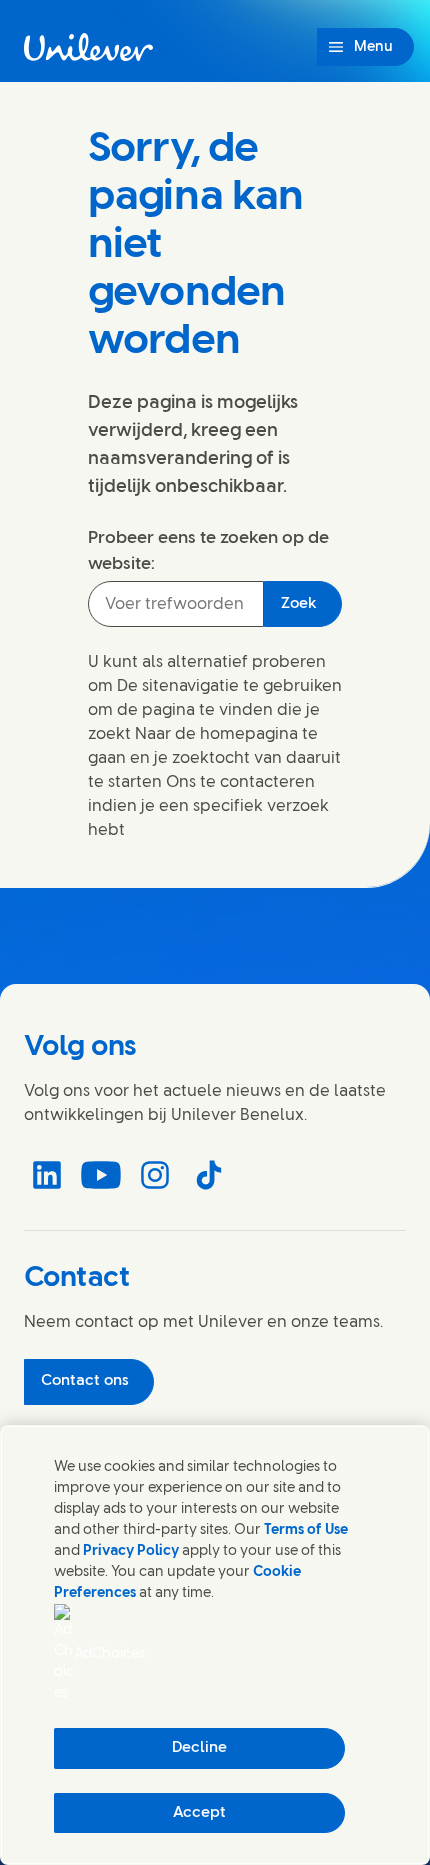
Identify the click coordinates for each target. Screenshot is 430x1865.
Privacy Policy (131, 1551)
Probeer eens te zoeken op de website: (208, 551)
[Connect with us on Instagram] (155, 1175)
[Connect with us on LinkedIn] (47, 1175)
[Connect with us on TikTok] (209, 1175)
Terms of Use (306, 1530)
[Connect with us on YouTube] (101, 1175)
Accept (199, 1813)
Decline (199, 1748)
